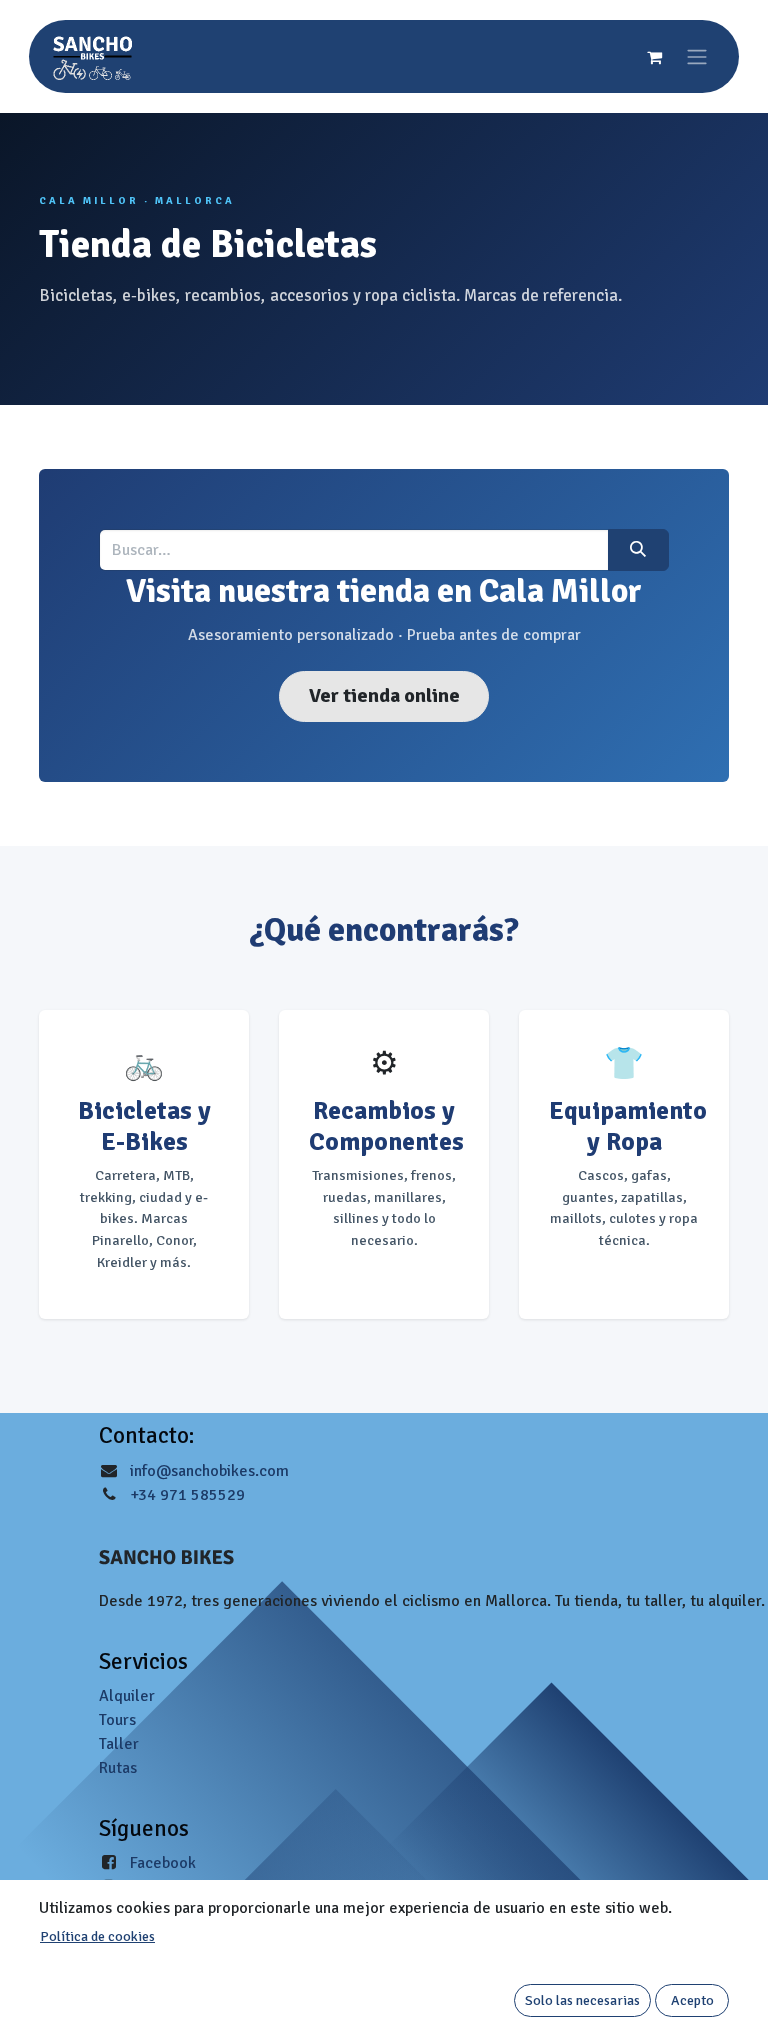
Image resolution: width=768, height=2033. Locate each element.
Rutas (118, 1768)
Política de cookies (97, 1936)
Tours (117, 1720)
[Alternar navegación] (697, 56)
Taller (119, 1744)
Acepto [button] (692, 2000)
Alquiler (127, 1696)
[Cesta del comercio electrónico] (654, 57)
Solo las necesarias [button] (582, 2000)
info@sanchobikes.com (209, 1471)
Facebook (163, 1863)
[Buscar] (638, 550)
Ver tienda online (384, 695)
